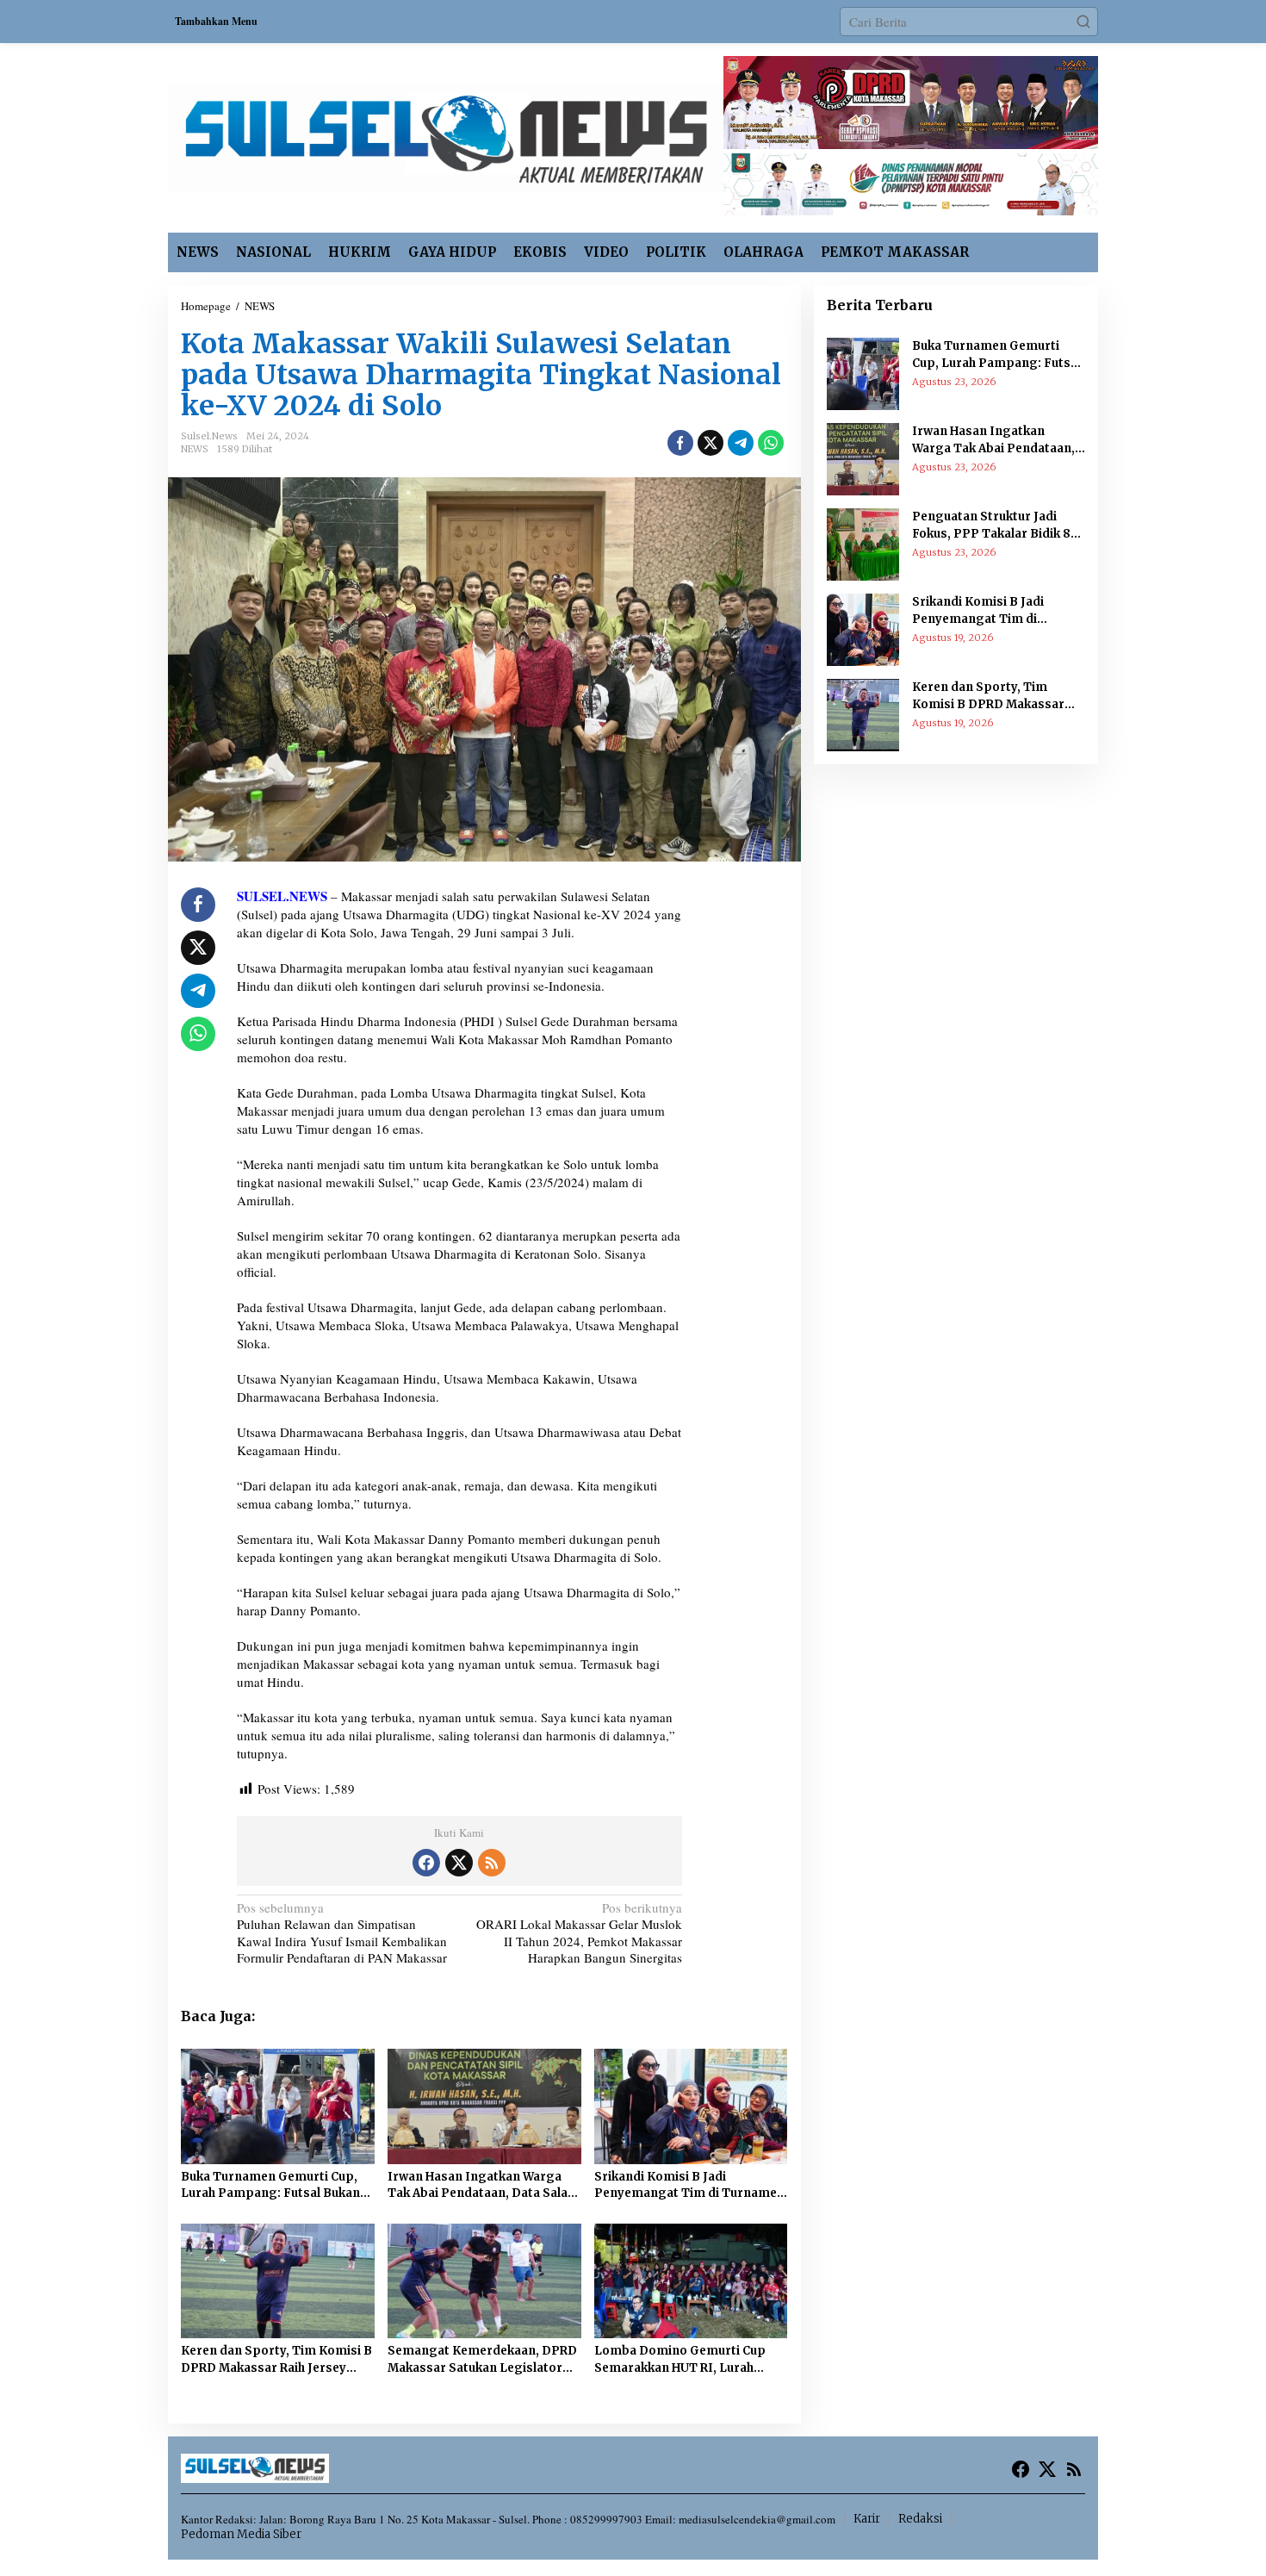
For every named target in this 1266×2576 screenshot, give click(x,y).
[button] (1083, 22)
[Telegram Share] (741, 443)
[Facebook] (426, 1863)
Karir (867, 2519)
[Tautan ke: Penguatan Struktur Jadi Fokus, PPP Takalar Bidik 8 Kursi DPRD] (863, 543)
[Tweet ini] (711, 443)
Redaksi (920, 2519)
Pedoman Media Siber (241, 2534)
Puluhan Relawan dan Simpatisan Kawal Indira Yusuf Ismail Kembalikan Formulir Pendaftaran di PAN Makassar (342, 1941)
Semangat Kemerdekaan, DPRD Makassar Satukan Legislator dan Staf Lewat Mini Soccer (482, 2360)
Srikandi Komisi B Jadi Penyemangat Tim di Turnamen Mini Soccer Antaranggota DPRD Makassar (689, 2186)
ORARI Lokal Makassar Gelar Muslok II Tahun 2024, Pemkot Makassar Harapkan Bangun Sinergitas (579, 1933)
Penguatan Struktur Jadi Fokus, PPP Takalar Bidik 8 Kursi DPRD (991, 526)
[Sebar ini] (680, 443)
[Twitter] (459, 1863)
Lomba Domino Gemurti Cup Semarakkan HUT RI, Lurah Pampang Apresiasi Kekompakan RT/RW (680, 2360)
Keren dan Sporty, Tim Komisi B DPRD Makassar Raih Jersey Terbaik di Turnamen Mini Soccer (276, 2360)
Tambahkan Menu (216, 21)
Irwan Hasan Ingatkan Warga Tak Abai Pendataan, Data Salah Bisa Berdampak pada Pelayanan (481, 2186)
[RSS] (492, 1863)
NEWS (195, 449)
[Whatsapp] (771, 443)
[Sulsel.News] (446, 135)
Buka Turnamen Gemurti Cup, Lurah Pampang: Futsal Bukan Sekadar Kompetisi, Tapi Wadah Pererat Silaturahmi (276, 2186)
